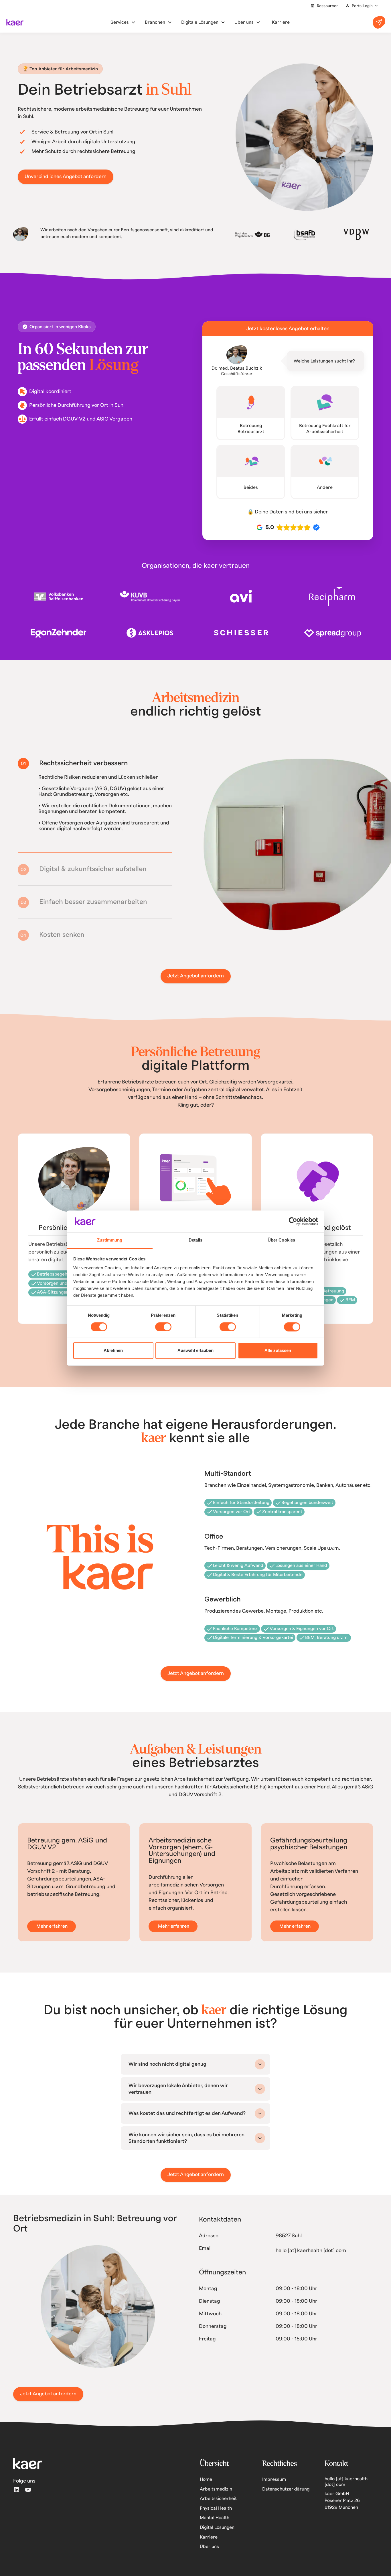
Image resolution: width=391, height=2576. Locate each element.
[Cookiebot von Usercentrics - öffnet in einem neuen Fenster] (293, 1221)
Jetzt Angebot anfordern (196, 982)
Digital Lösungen (217, 2533)
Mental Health (215, 2523)
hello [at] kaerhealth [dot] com (311, 2256)
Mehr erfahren (52, 1932)
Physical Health (216, 2514)
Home (206, 2485)
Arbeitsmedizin (216, 2495)
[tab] (95, 763)
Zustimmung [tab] (110, 1240)
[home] (15, 22)
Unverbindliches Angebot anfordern (66, 177)
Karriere (209, 2543)
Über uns (209, 2552)
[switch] (163, 1327)
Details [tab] (196, 1240)
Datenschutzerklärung (286, 2495)
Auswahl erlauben (195, 1351)
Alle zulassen (278, 1351)
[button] (362, 6)
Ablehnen (113, 1351)
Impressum (274, 2485)
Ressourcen (328, 6)
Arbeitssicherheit (218, 2504)
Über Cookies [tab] (281, 1240)
